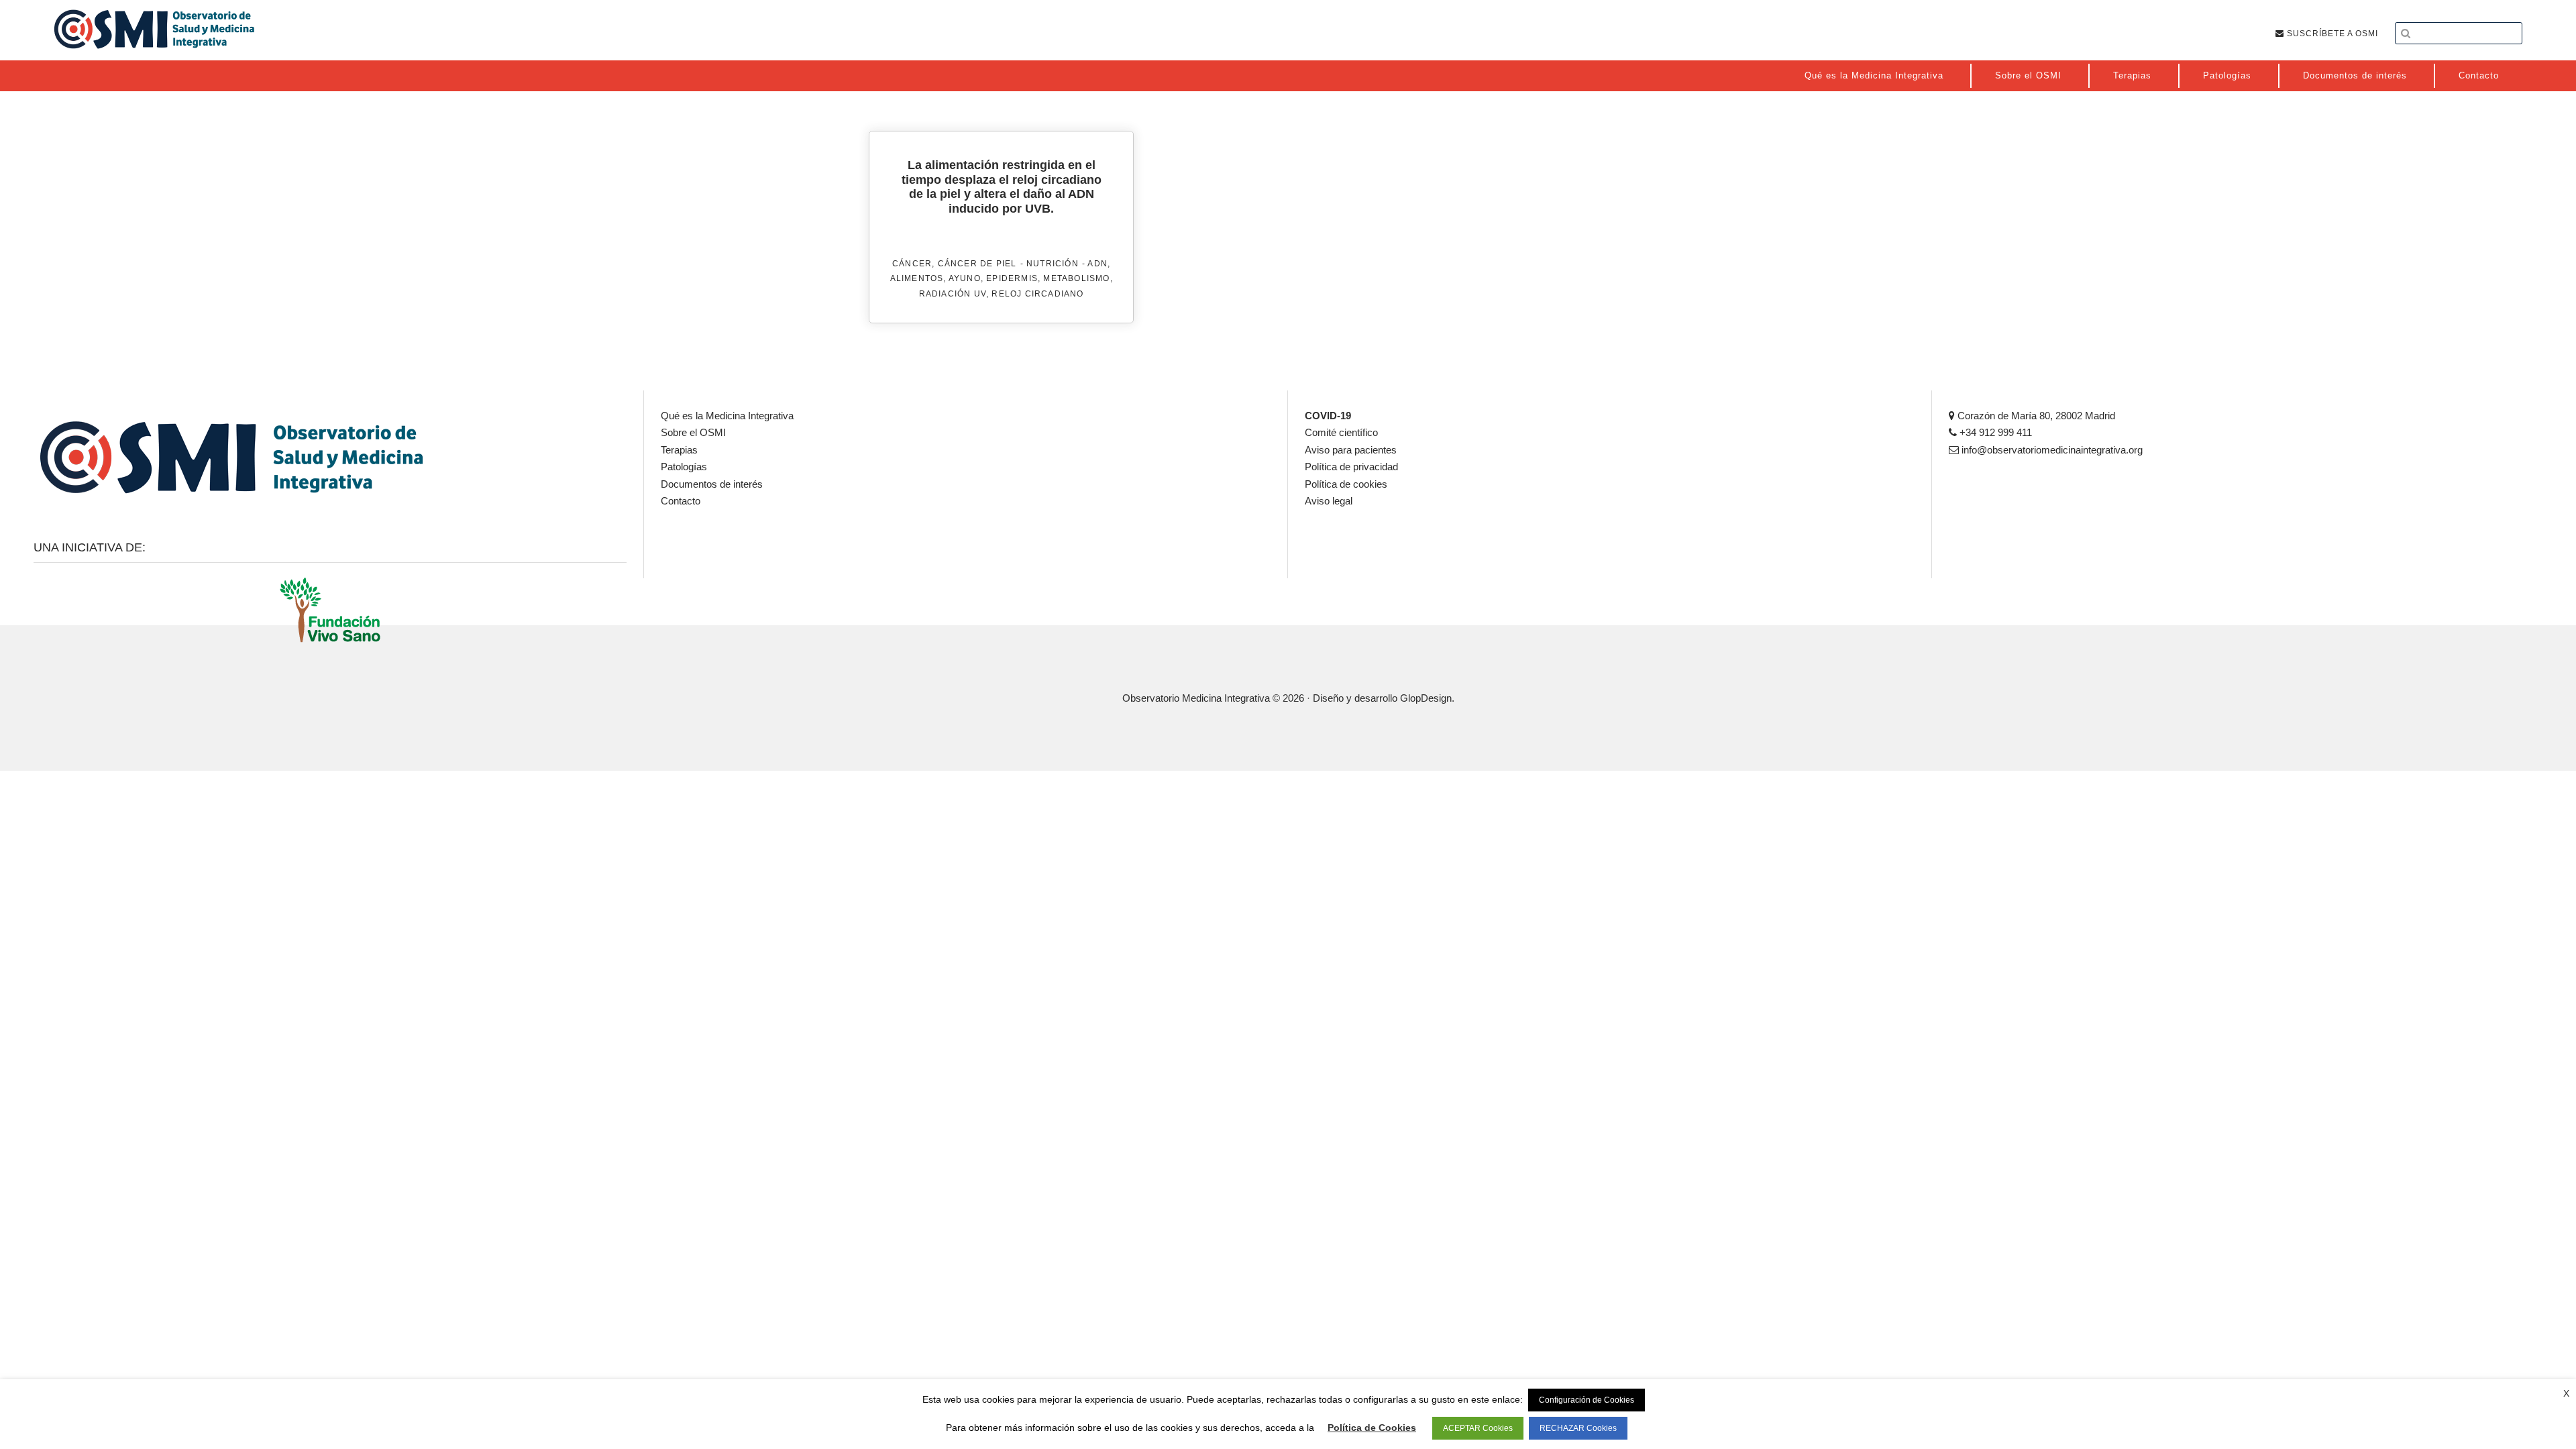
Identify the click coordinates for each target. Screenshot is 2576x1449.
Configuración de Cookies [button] (1587, 1400)
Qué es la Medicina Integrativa (727, 416)
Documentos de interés (712, 484)
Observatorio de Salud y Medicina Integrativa (154, 29)
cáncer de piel (977, 264)
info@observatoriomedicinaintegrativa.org (2051, 450)
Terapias (679, 450)
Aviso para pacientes (1351, 450)
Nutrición (1053, 264)
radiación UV (953, 294)
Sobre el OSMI (693, 432)
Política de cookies (1346, 484)
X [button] (2566, 1393)
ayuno (965, 278)
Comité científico (1341, 432)
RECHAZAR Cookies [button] (1578, 1428)
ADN (1097, 264)
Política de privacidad (1351, 467)
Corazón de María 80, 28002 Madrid (2035, 416)
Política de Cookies (1372, 1428)
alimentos (917, 278)
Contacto (681, 501)
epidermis (1012, 278)
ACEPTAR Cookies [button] (1478, 1428)
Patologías (684, 467)
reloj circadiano (1037, 294)
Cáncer (912, 264)
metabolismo (1076, 278)
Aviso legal (1329, 501)
